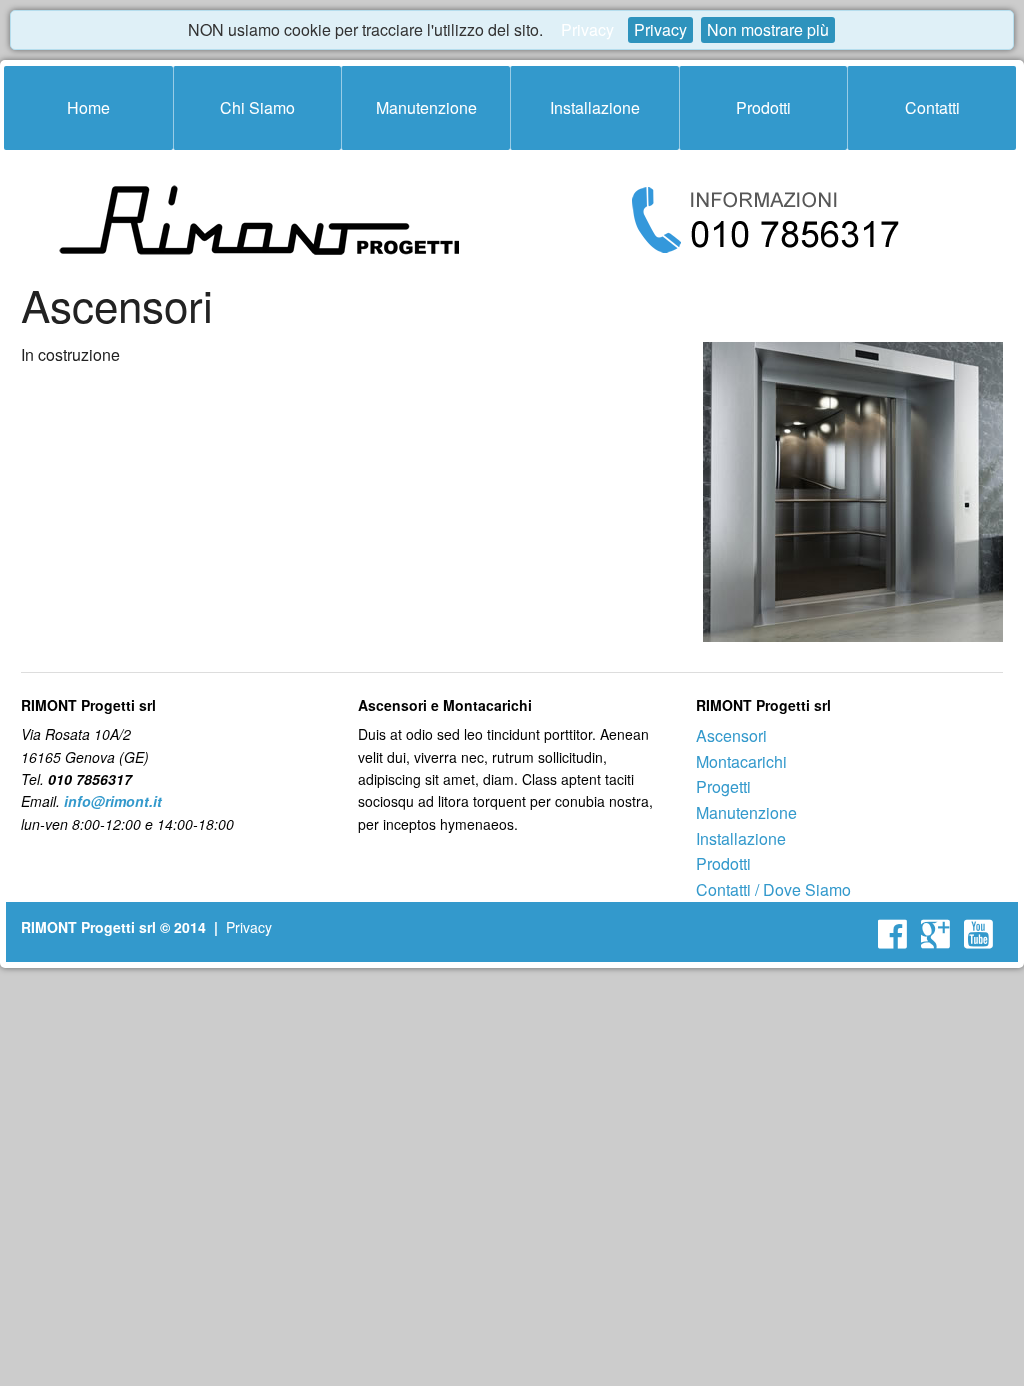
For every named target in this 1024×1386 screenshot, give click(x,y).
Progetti (723, 786)
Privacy (587, 29)
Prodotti (763, 107)
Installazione (595, 107)
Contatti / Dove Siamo (773, 889)
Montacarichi (741, 761)
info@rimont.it (113, 801)
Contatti (932, 107)
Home (88, 107)
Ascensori (731, 735)
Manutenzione (426, 107)
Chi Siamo (257, 107)
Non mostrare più (768, 29)
